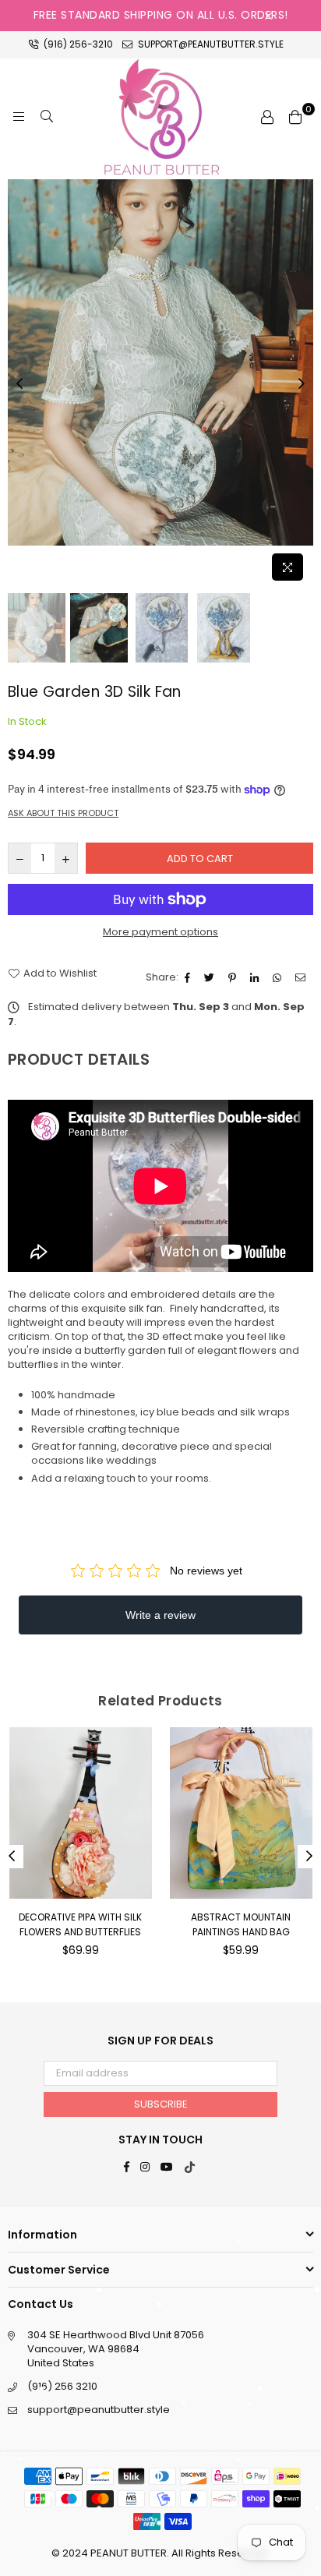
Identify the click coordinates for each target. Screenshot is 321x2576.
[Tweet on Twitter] (211, 977)
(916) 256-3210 (77, 44)
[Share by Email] (302, 977)
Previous (19, 384)
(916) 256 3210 (62, 2386)
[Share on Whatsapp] (279, 977)
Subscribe (161, 2104)
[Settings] (267, 117)
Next (302, 384)
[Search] (47, 117)
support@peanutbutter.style (210, 44)
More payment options (160, 932)
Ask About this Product (63, 813)
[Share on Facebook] (189, 977)
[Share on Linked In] (256, 977)
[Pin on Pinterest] (234, 977)
